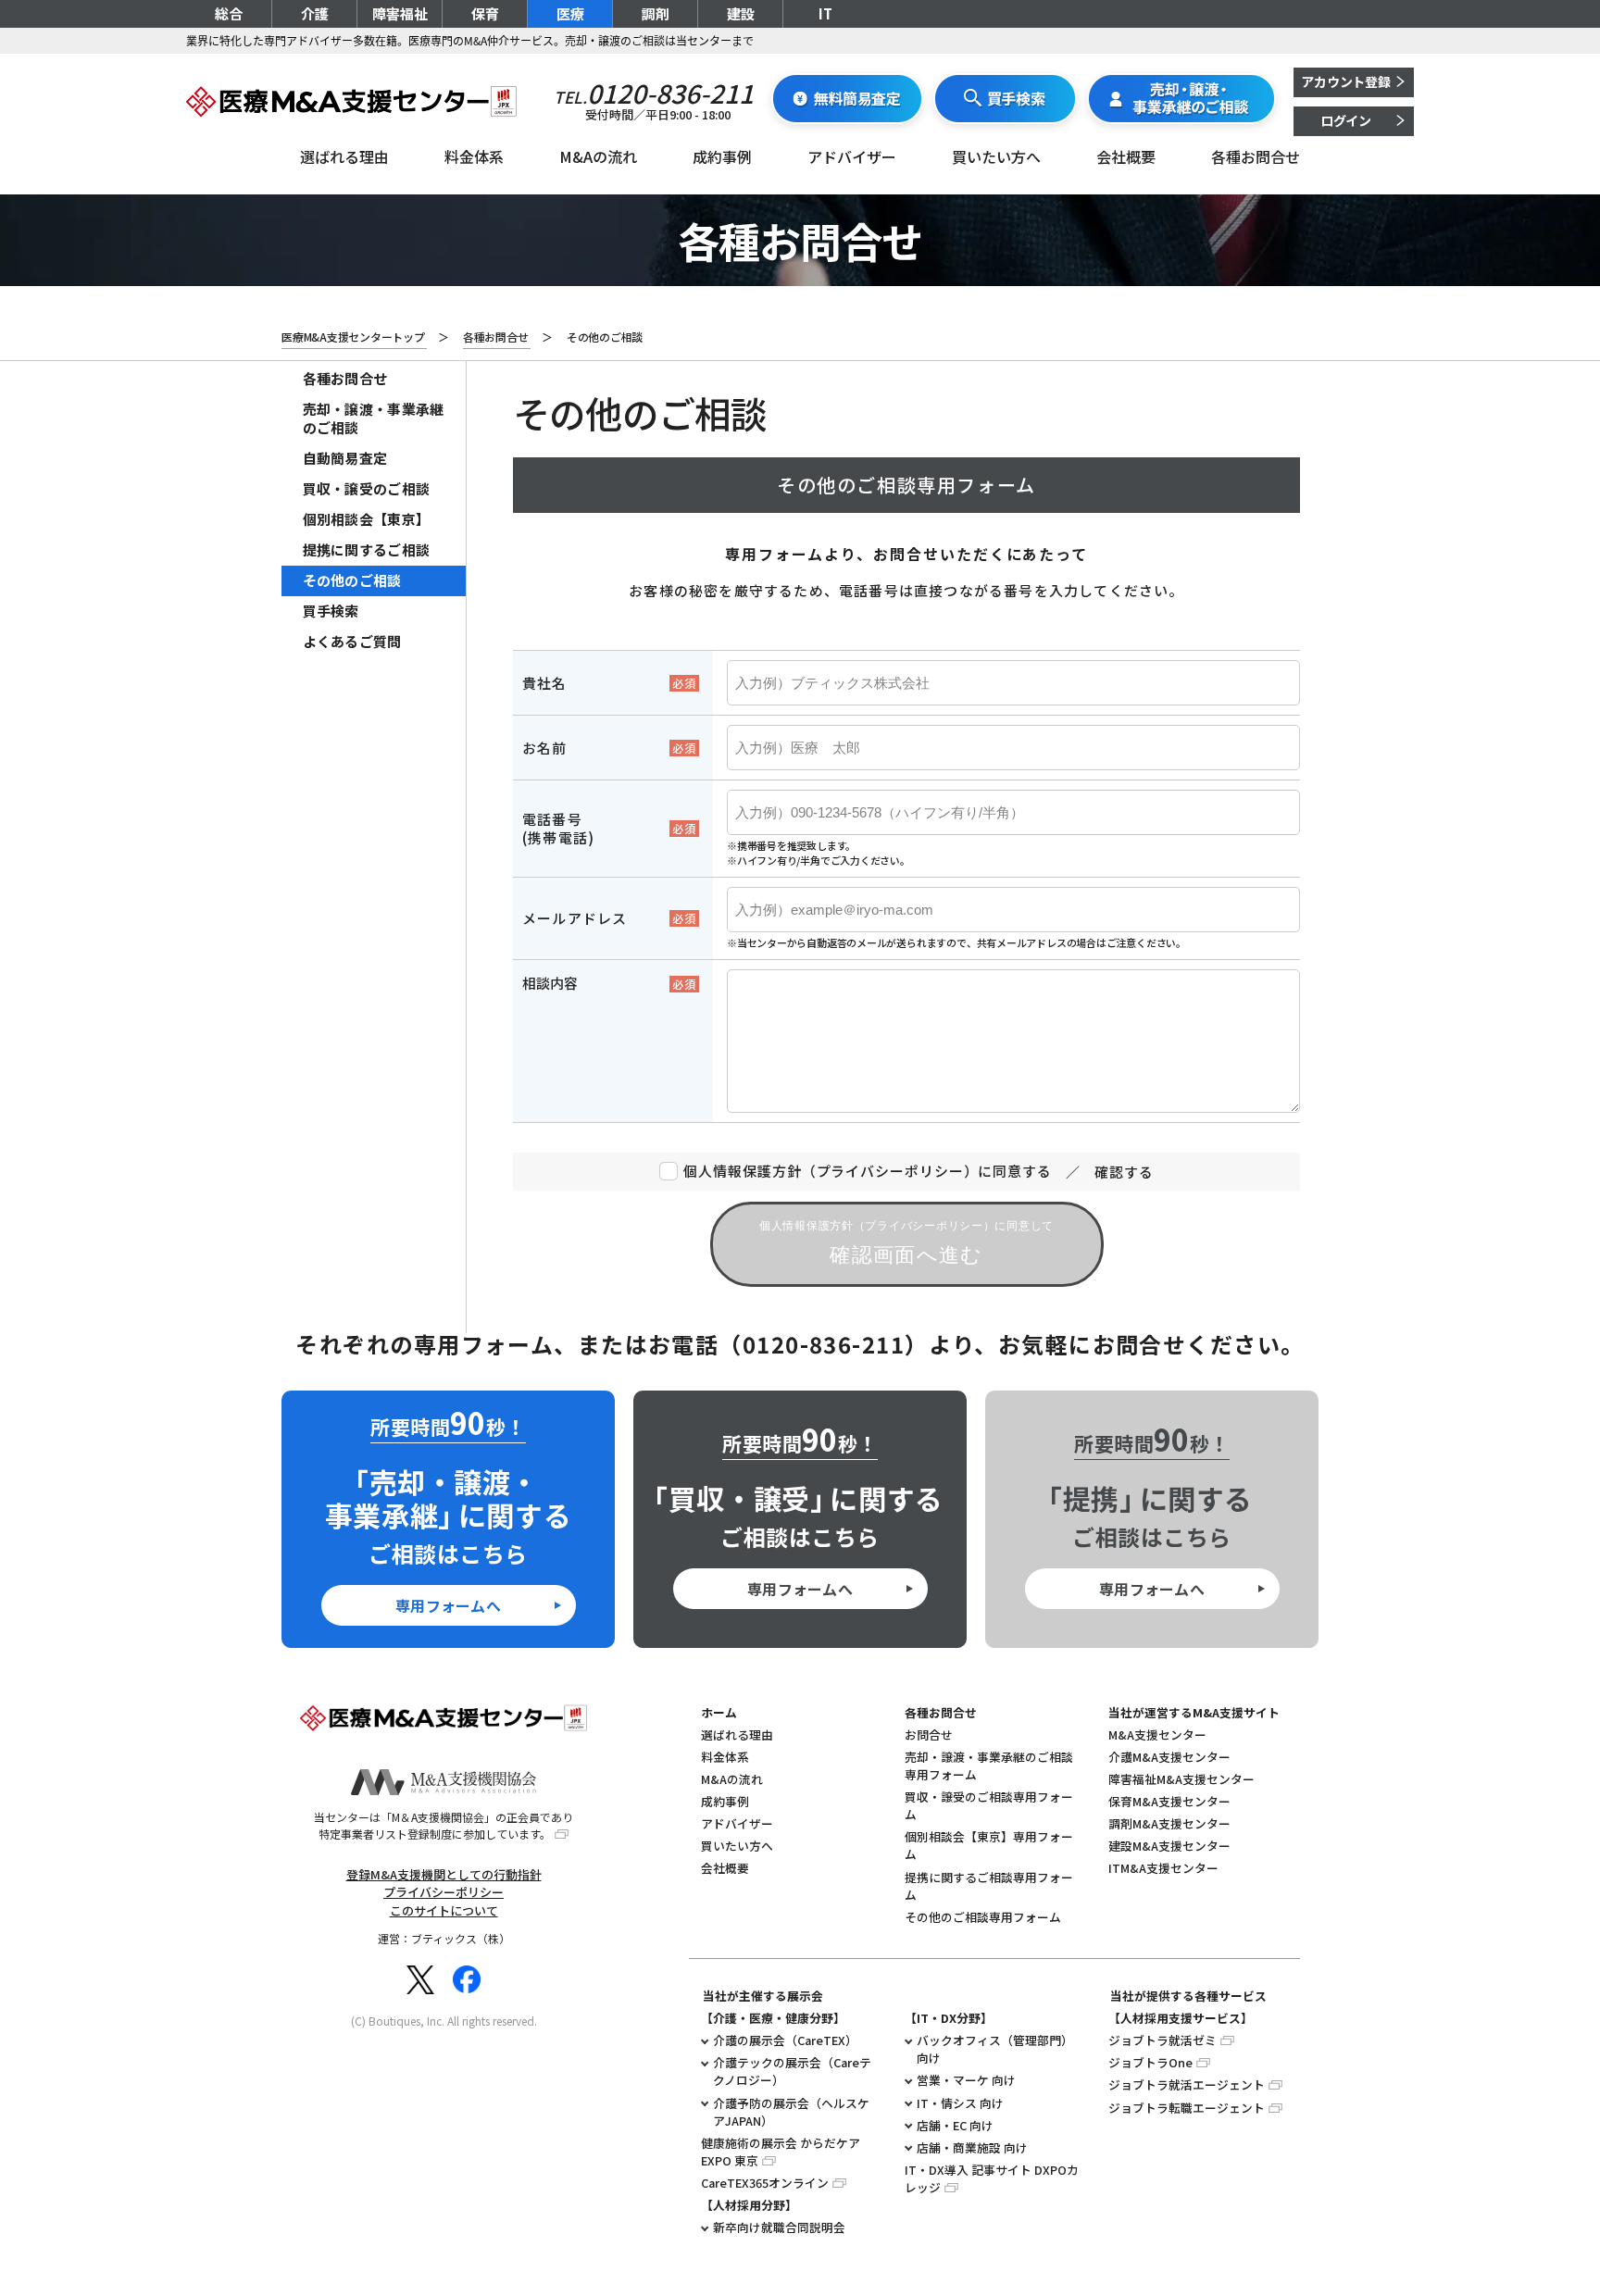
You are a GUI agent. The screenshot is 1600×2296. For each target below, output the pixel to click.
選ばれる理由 (344, 156)
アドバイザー (852, 156)
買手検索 (331, 611)
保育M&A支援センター (1169, 1801)
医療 (570, 13)
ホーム (719, 1712)
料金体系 (474, 156)
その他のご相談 (352, 580)
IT (825, 13)
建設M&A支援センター (1169, 1846)
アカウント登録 (1346, 81)
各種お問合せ (1256, 156)
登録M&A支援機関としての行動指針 (444, 1874)
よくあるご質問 (352, 641)
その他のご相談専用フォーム (983, 1917)
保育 (485, 13)
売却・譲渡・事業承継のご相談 (374, 418)
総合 (229, 13)
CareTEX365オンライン (765, 2183)
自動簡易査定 (345, 458)
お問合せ (929, 1734)
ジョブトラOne (1150, 2062)
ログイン (1346, 120)
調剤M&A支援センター (1169, 1823)
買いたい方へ (996, 156)
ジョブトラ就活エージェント (1187, 2084)
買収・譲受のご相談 (367, 488)
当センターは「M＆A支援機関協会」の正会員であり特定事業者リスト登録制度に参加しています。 (444, 1825)
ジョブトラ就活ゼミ (1162, 2040)
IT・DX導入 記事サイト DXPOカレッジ (992, 2178)
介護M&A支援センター (1169, 1757)
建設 (741, 13)
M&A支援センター (1157, 1734)
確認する (1124, 1172)
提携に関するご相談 (367, 549)
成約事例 (722, 156)
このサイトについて (444, 1910)
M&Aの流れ (598, 156)
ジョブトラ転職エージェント (1187, 2108)
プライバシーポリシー (444, 1892)
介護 (315, 13)
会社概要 (1126, 156)
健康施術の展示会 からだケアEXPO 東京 (781, 2152)
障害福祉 (400, 13)
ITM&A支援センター (1163, 1868)
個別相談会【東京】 (367, 519)
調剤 (656, 13)
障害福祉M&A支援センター (1181, 1779)
